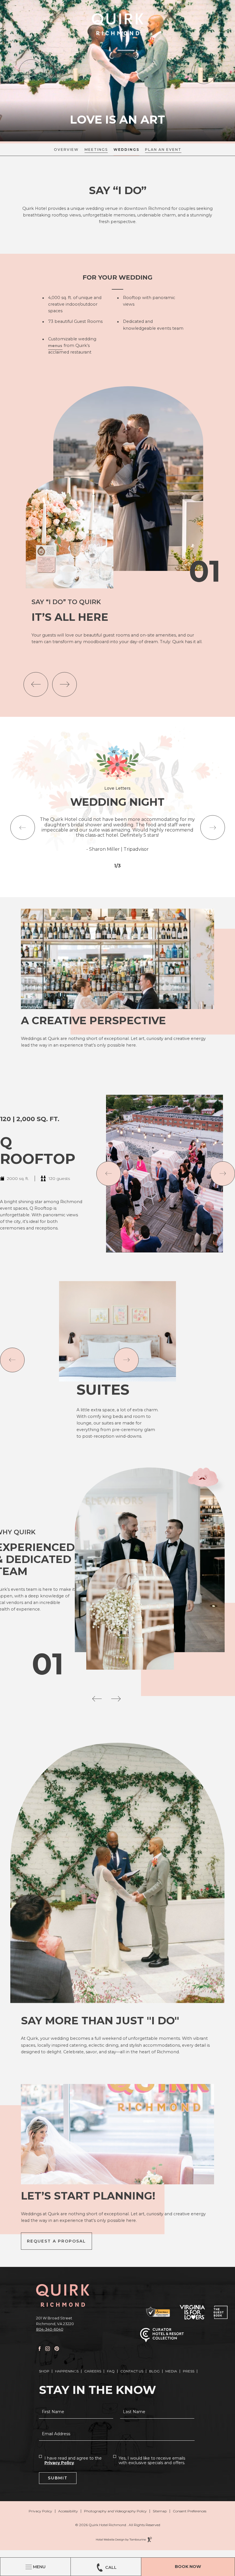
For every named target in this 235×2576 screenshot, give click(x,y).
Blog (154, 2371)
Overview (66, 150)
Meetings (96, 150)
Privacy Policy (59, 2463)
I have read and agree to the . (73, 2460)
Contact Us (132, 2371)
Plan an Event (163, 150)
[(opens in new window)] (158, 2312)
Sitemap (160, 2511)
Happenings (67, 2371)
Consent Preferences (190, 2511)
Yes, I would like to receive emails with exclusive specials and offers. (152, 2460)
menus (55, 345)
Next (204, 72)
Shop (44, 2371)
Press (189, 2371)
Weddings (126, 150)
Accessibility (68, 2511)
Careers (93, 2371)
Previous (31, 72)
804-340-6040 (50, 2329)
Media (171, 2371)
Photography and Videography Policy (115, 2511)
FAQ (111, 2371)
